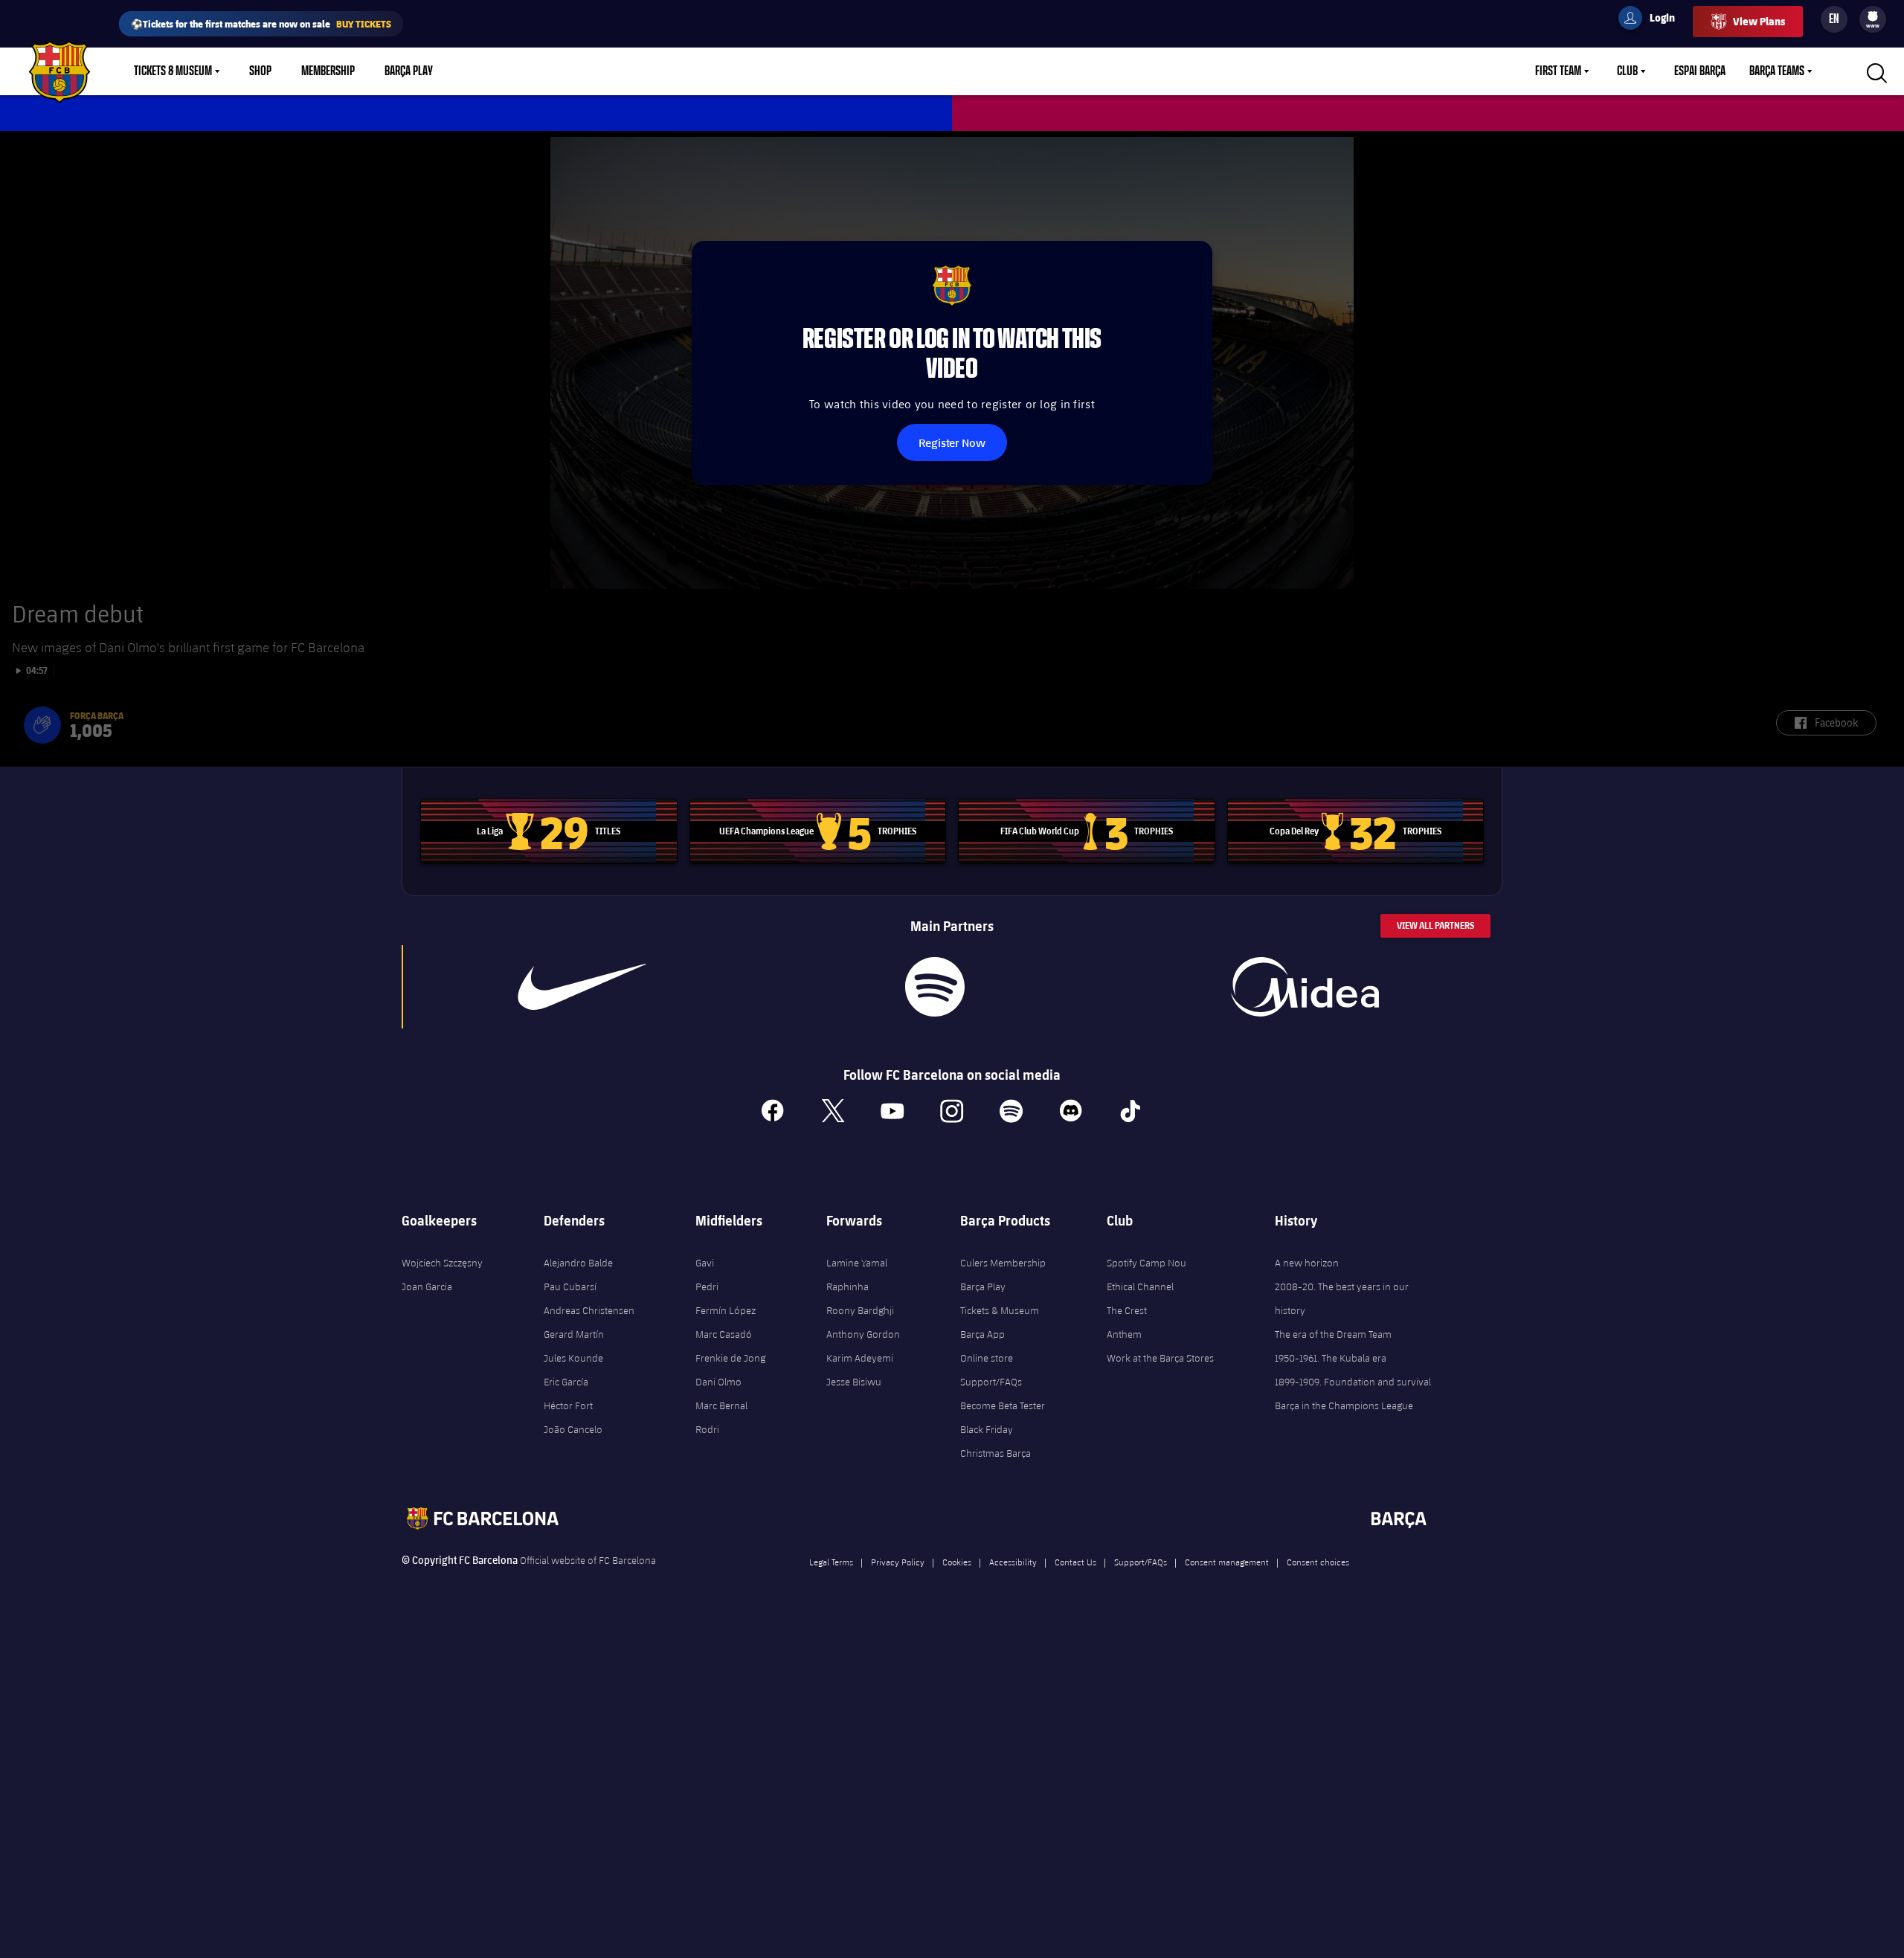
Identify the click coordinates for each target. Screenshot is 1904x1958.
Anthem (1124, 1334)
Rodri (707, 1429)
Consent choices (1318, 1562)
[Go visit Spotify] (935, 987)
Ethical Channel (1140, 1286)
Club (1627, 71)
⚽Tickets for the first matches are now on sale (261, 23)
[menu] (1873, 19)
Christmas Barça (996, 1453)
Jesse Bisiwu (854, 1382)
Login (1653, 20)
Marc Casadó (724, 1334)
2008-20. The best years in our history (1342, 1298)
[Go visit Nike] (582, 987)
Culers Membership (1003, 1263)
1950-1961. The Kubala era (1331, 1358)
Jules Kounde (573, 1358)
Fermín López (726, 1310)
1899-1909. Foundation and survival (1353, 1382)
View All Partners (1435, 925)
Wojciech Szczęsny (442, 1263)
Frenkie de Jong (730, 1358)
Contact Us (1075, 1562)
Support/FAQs (991, 1382)
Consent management (1227, 1562)
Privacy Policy (898, 1562)
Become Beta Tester (1003, 1405)
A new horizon (1307, 1263)
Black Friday (987, 1429)
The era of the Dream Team (1333, 1334)
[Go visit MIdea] (1305, 987)
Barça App (982, 1334)
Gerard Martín (574, 1334)
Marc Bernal (721, 1405)
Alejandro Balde (578, 1263)
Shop (260, 71)
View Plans (1759, 21)
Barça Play (409, 71)
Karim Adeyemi (860, 1358)
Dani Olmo (718, 1382)
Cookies (957, 1562)
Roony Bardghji (860, 1310)
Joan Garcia (427, 1286)
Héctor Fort (568, 1405)
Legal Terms (831, 1562)
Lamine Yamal (857, 1263)
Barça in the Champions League (1344, 1405)
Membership (328, 71)
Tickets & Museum (173, 71)
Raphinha (848, 1286)
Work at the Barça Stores (1160, 1358)
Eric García (566, 1382)
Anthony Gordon (863, 1334)
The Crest (1127, 1310)
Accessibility (1013, 1562)
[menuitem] (1873, 16)
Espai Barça (1700, 71)
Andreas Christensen (589, 1310)
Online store (987, 1358)
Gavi (705, 1263)
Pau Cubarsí (570, 1286)
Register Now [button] (952, 442)
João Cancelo (573, 1429)
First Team (1558, 71)
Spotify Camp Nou (1146, 1263)
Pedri (707, 1286)
